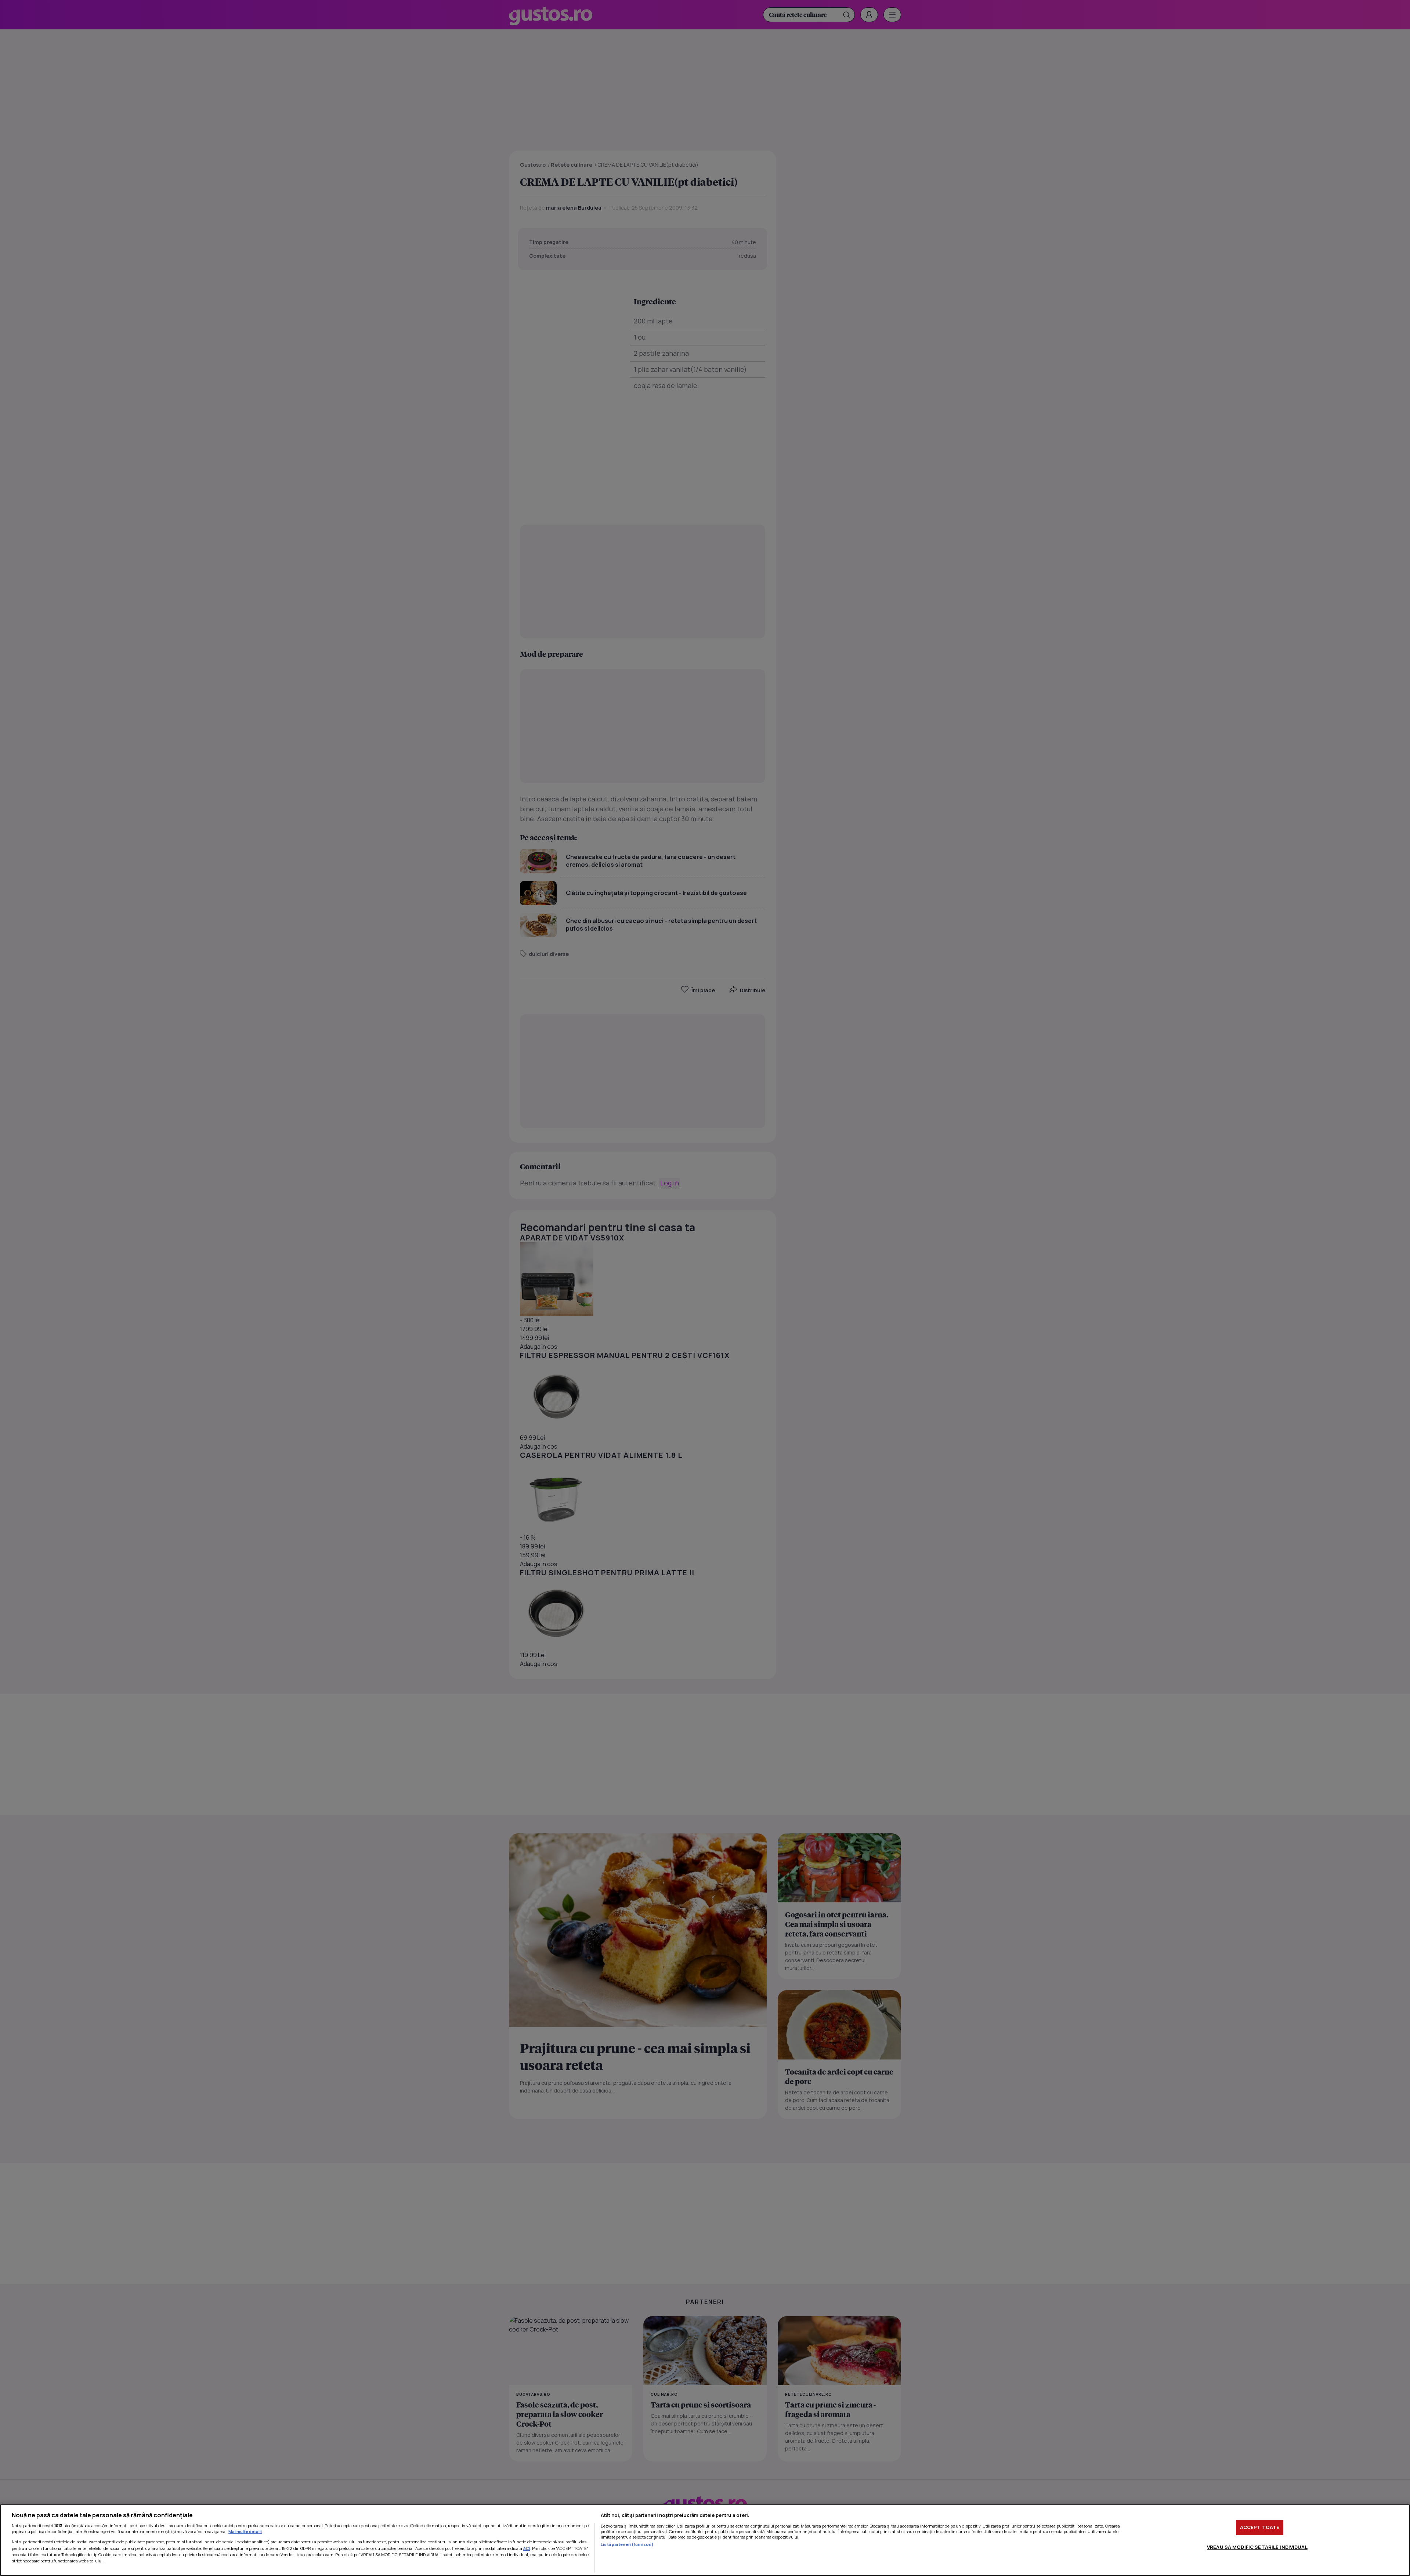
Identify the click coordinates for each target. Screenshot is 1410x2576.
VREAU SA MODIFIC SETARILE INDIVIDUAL (1257, 2547)
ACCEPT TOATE (1260, 2527)
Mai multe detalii (245, 2531)
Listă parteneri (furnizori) (627, 2544)
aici (527, 2548)
